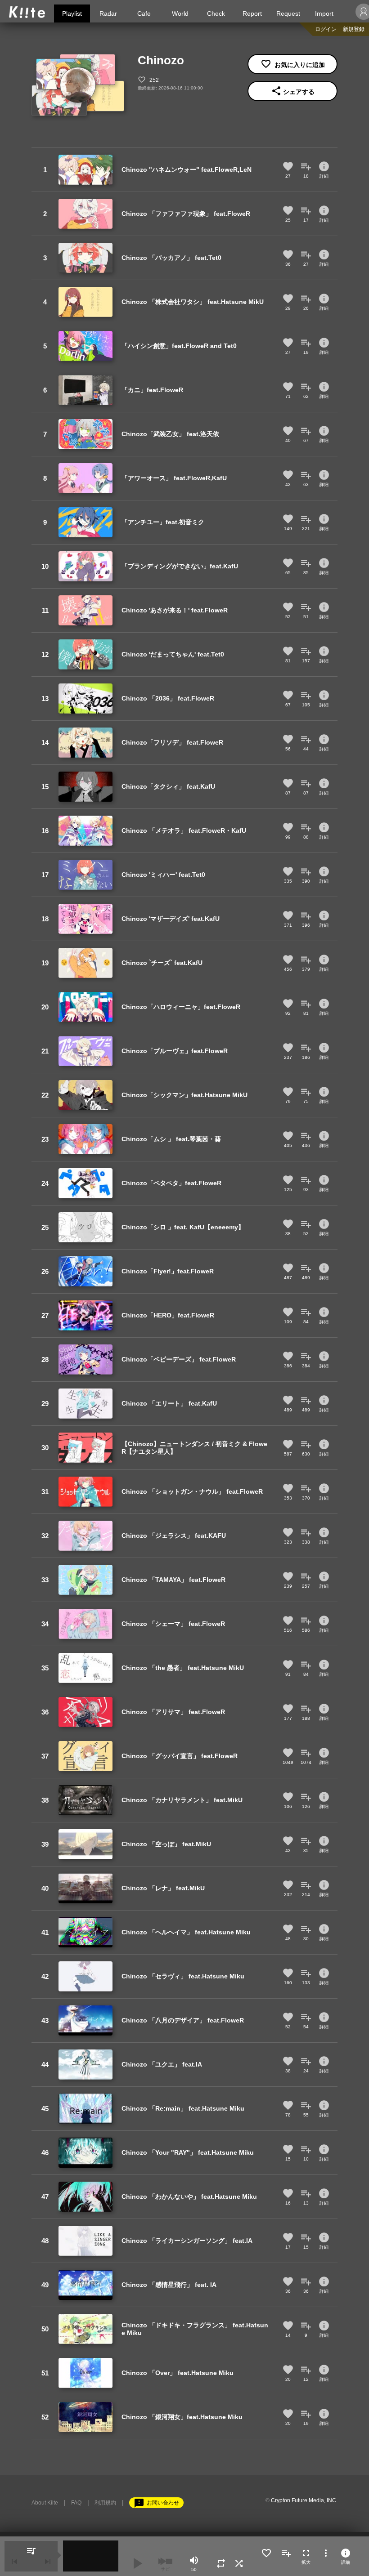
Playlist (72, 13)
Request (288, 13)
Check (216, 13)
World (180, 13)
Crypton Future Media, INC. (304, 2500)
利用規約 (105, 2503)
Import (324, 13)
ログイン (326, 29)
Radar (108, 13)
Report (252, 13)
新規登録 (354, 29)
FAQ (76, 2503)
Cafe (144, 13)
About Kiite (45, 2503)
